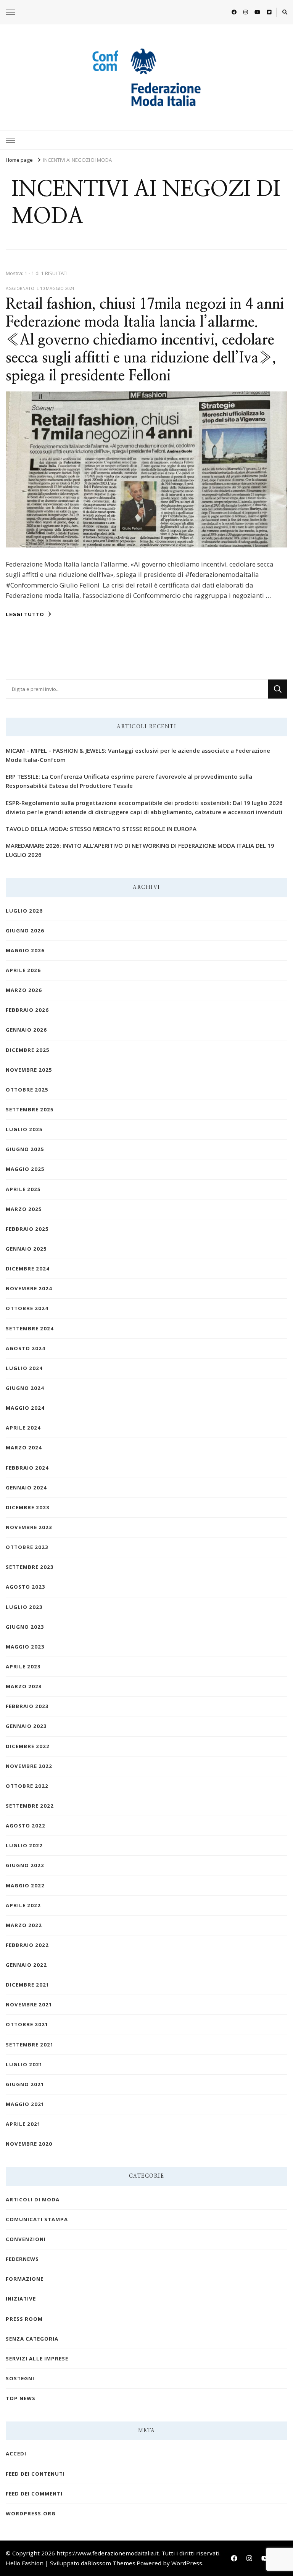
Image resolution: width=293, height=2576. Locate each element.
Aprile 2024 (23, 1428)
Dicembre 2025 (28, 1050)
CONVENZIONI (26, 2239)
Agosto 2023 (26, 1587)
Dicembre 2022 (28, 1746)
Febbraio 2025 (27, 1229)
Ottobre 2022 (27, 1786)
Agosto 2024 (26, 1348)
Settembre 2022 (30, 1806)
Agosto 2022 (26, 1826)
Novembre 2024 (29, 1288)
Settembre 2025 (30, 1109)
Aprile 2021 (23, 2124)
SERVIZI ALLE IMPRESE (37, 2359)
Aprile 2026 (23, 970)
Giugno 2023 (25, 1627)
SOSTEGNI (20, 2378)
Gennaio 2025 (26, 1249)
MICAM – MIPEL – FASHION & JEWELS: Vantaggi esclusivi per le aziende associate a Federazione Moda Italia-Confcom (138, 755)
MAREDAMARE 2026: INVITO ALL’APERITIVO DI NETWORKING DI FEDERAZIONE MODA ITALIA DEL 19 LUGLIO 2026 (140, 850)
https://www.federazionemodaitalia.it (108, 2553)
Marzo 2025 (24, 1209)
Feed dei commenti (34, 2494)
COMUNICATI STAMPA (37, 2219)
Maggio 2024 (25, 1408)
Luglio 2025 (24, 1129)
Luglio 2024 (24, 1368)
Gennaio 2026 (26, 1030)
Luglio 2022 (24, 1845)
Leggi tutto (26, 614)
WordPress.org (31, 2513)
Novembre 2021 (29, 2004)
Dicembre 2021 (28, 1985)
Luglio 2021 (24, 2064)
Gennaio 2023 (26, 1726)
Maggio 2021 (25, 2104)
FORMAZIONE (25, 2279)
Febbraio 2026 (27, 1010)
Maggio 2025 (25, 1169)
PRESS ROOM (24, 2319)
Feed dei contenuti (35, 2474)
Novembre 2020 (29, 2144)
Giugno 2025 (25, 1149)
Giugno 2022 (25, 1865)
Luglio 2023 (24, 1607)
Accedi (16, 2454)
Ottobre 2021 (27, 2024)
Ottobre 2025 (27, 1090)
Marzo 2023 (24, 1686)
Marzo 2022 (24, 1925)
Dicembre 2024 (28, 1269)
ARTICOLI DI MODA (33, 2199)
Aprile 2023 (23, 1666)
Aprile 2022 (23, 1905)
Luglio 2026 (24, 911)
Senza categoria (32, 2339)
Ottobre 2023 (27, 1547)
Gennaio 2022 (26, 1965)
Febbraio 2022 (27, 1945)
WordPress (187, 2563)
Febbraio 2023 (27, 1706)
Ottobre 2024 (27, 1308)
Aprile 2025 (23, 1189)
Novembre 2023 (29, 1527)
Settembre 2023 (30, 1567)
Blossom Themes (111, 2563)
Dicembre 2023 (28, 1507)
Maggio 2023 (25, 1647)
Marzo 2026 (24, 990)
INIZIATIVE (21, 2299)
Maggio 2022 (25, 1885)
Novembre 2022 (29, 1766)
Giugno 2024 (25, 1388)
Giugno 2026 (25, 931)
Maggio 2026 (25, 950)
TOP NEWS (21, 2398)
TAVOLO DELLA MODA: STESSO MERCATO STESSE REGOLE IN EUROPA (101, 829)
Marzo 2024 (24, 1447)
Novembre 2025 (29, 1070)
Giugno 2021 (25, 2084)
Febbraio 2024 (27, 1468)
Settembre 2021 (30, 2045)
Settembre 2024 (30, 1328)
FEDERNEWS (22, 2259)
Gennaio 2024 (26, 1488)
